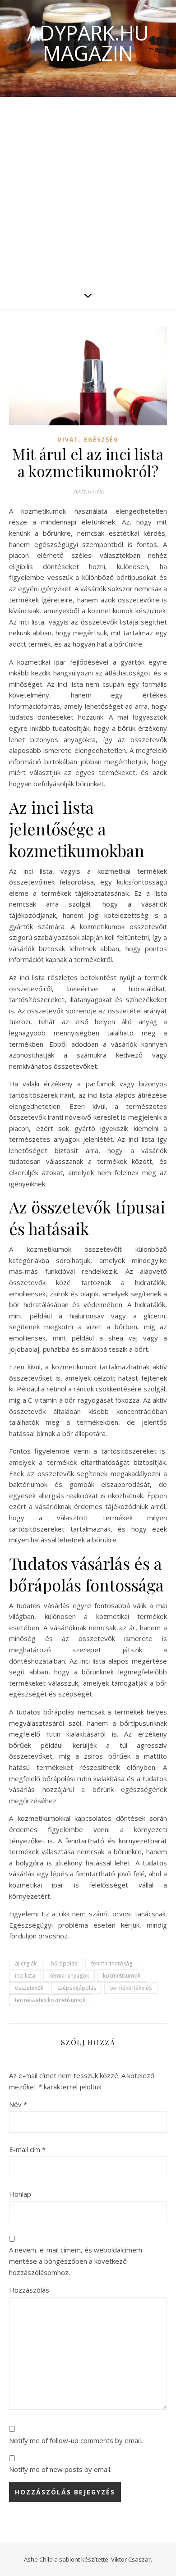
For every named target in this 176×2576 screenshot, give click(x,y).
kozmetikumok (122, 1976)
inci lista (25, 1976)
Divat (68, 440)
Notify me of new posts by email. (60, 2469)
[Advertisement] (88, 189)
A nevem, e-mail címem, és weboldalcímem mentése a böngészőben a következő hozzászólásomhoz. (76, 2261)
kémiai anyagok (69, 1976)
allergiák (26, 1963)
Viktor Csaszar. (132, 2559)
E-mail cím (27, 2149)
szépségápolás (77, 1988)
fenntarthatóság (112, 1963)
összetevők (29, 1988)
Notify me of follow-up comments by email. (76, 2440)
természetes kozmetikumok (50, 2000)
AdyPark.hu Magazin (88, 43)
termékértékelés (131, 1988)
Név (18, 2104)
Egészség (101, 440)
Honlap (20, 2194)
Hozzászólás (29, 2290)
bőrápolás (64, 1963)
